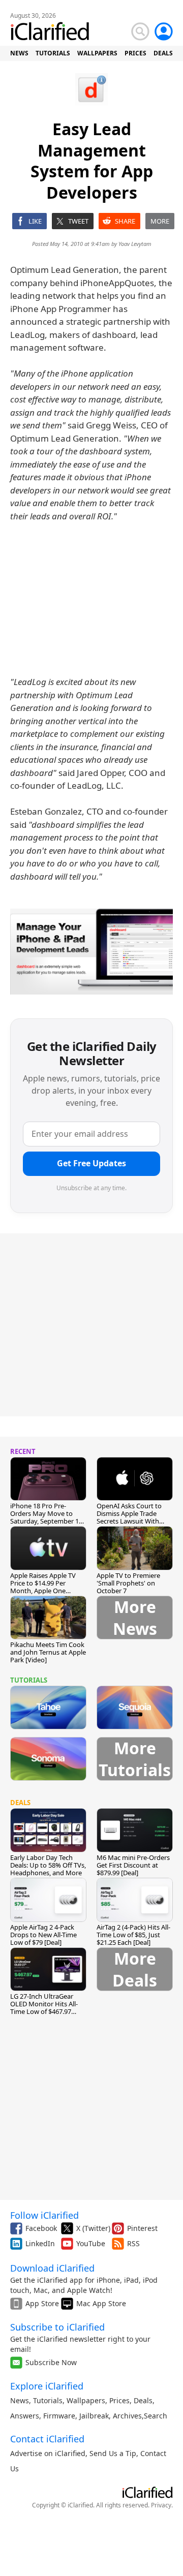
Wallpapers (86, 2400)
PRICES (135, 53)
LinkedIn (40, 2243)
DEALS (163, 53)
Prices (119, 2400)
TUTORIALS (53, 53)
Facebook (41, 2228)
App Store (42, 2303)
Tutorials (48, 2400)
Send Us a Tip (113, 2453)
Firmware (59, 2416)
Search (156, 2416)
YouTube (91, 2243)
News (20, 2400)
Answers (25, 2416)
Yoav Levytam (135, 244)
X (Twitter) (93, 2228)
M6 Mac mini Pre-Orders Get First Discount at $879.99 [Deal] (133, 1865)
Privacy (161, 2505)
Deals (143, 2400)
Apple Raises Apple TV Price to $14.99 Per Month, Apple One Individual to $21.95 (43, 1587)
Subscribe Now (51, 2362)
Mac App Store (101, 2303)
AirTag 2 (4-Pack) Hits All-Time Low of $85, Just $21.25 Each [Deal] (133, 1935)
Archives (127, 2416)
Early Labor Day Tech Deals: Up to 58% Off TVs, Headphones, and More (48, 1865)
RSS (133, 2243)
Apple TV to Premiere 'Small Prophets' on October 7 (128, 1583)
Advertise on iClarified (48, 2453)
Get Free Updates (91, 1163)
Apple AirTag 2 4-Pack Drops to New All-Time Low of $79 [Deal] (43, 1935)
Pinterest (142, 2228)
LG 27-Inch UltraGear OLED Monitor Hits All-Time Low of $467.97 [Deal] (44, 2008)
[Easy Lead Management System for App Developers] (91, 952)
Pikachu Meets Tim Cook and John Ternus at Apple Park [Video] (48, 1652)
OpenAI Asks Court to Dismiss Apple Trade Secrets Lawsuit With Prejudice (129, 1517)
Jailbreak (94, 2416)
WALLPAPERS (97, 53)
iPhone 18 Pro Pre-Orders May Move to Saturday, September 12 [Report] (46, 1517)
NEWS (19, 53)
